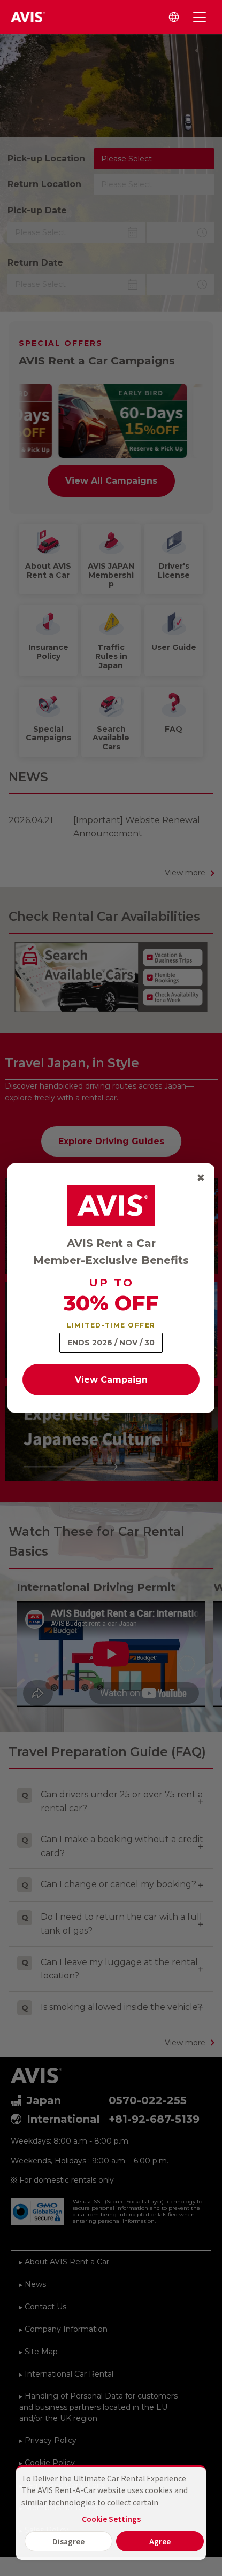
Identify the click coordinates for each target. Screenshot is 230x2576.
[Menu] (200, 17)
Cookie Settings (111, 2519)
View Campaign (111, 1380)
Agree (160, 2541)
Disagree (68, 2541)
